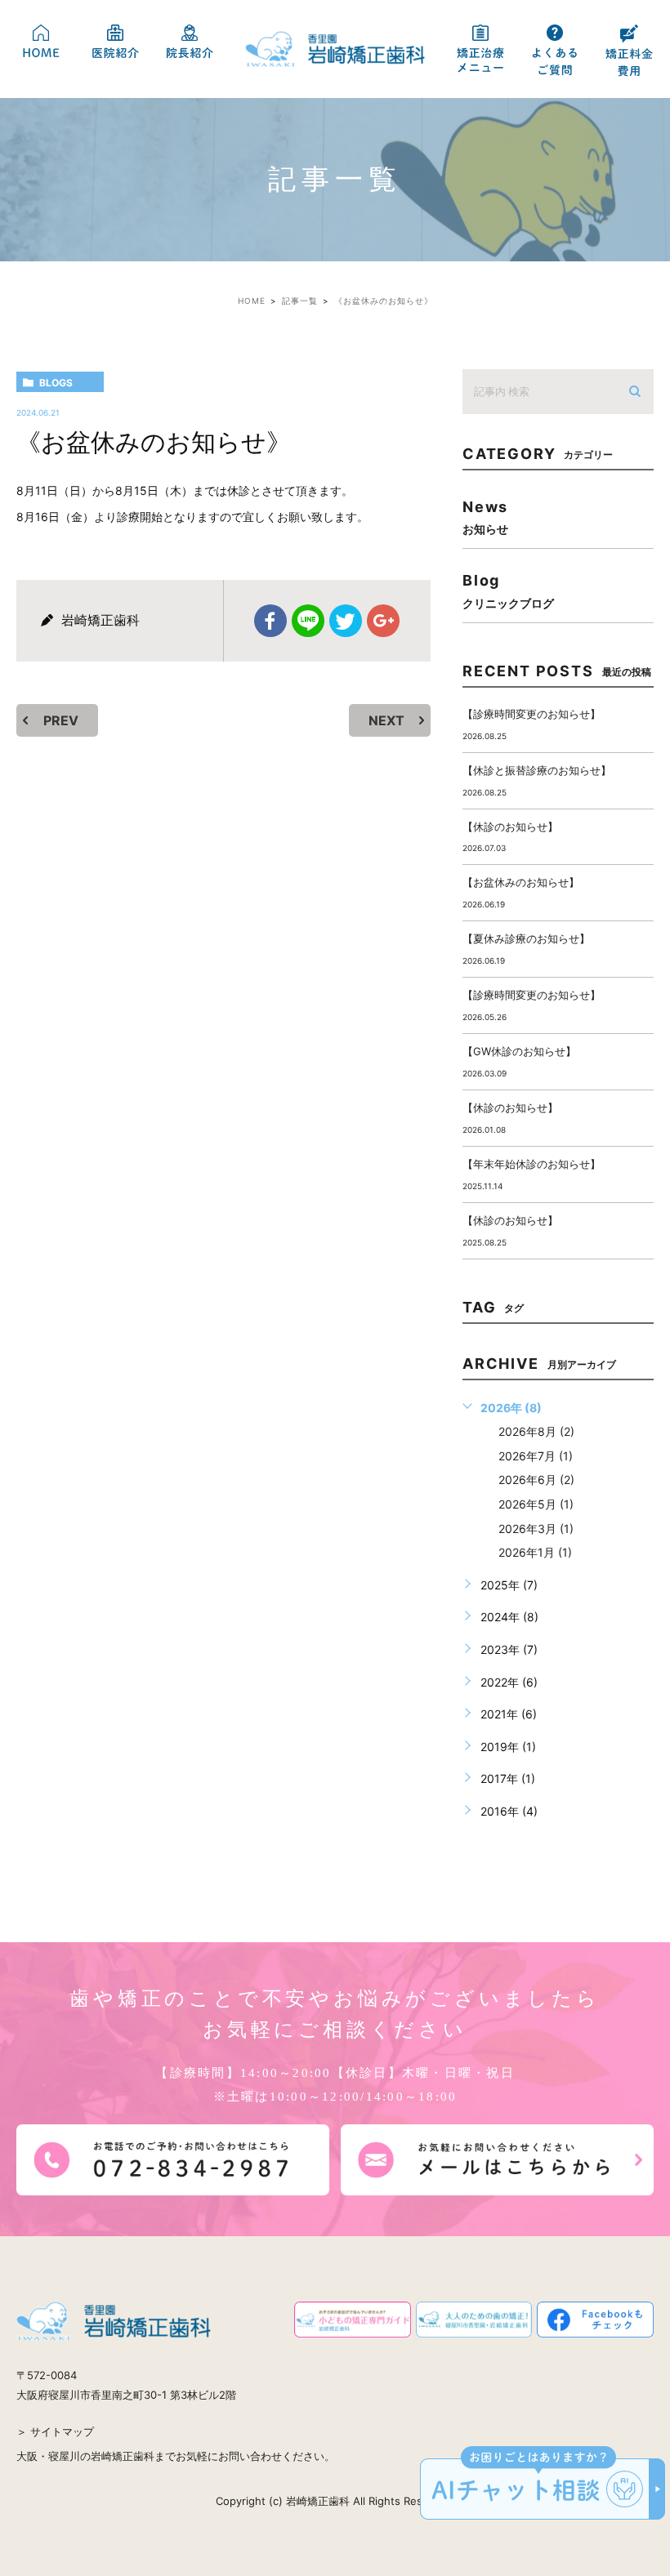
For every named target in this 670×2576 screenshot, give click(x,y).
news (485, 517)
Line (308, 621)
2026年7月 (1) (536, 1456)
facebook (270, 621)
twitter (346, 621)
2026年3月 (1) (536, 1529)
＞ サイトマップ (55, 2431)
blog (508, 590)
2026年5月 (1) (536, 1504)
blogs (56, 383)
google (383, 621)
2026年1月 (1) (535, 1552)
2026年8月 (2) (536, 1431)
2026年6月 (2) (536, 1480)
